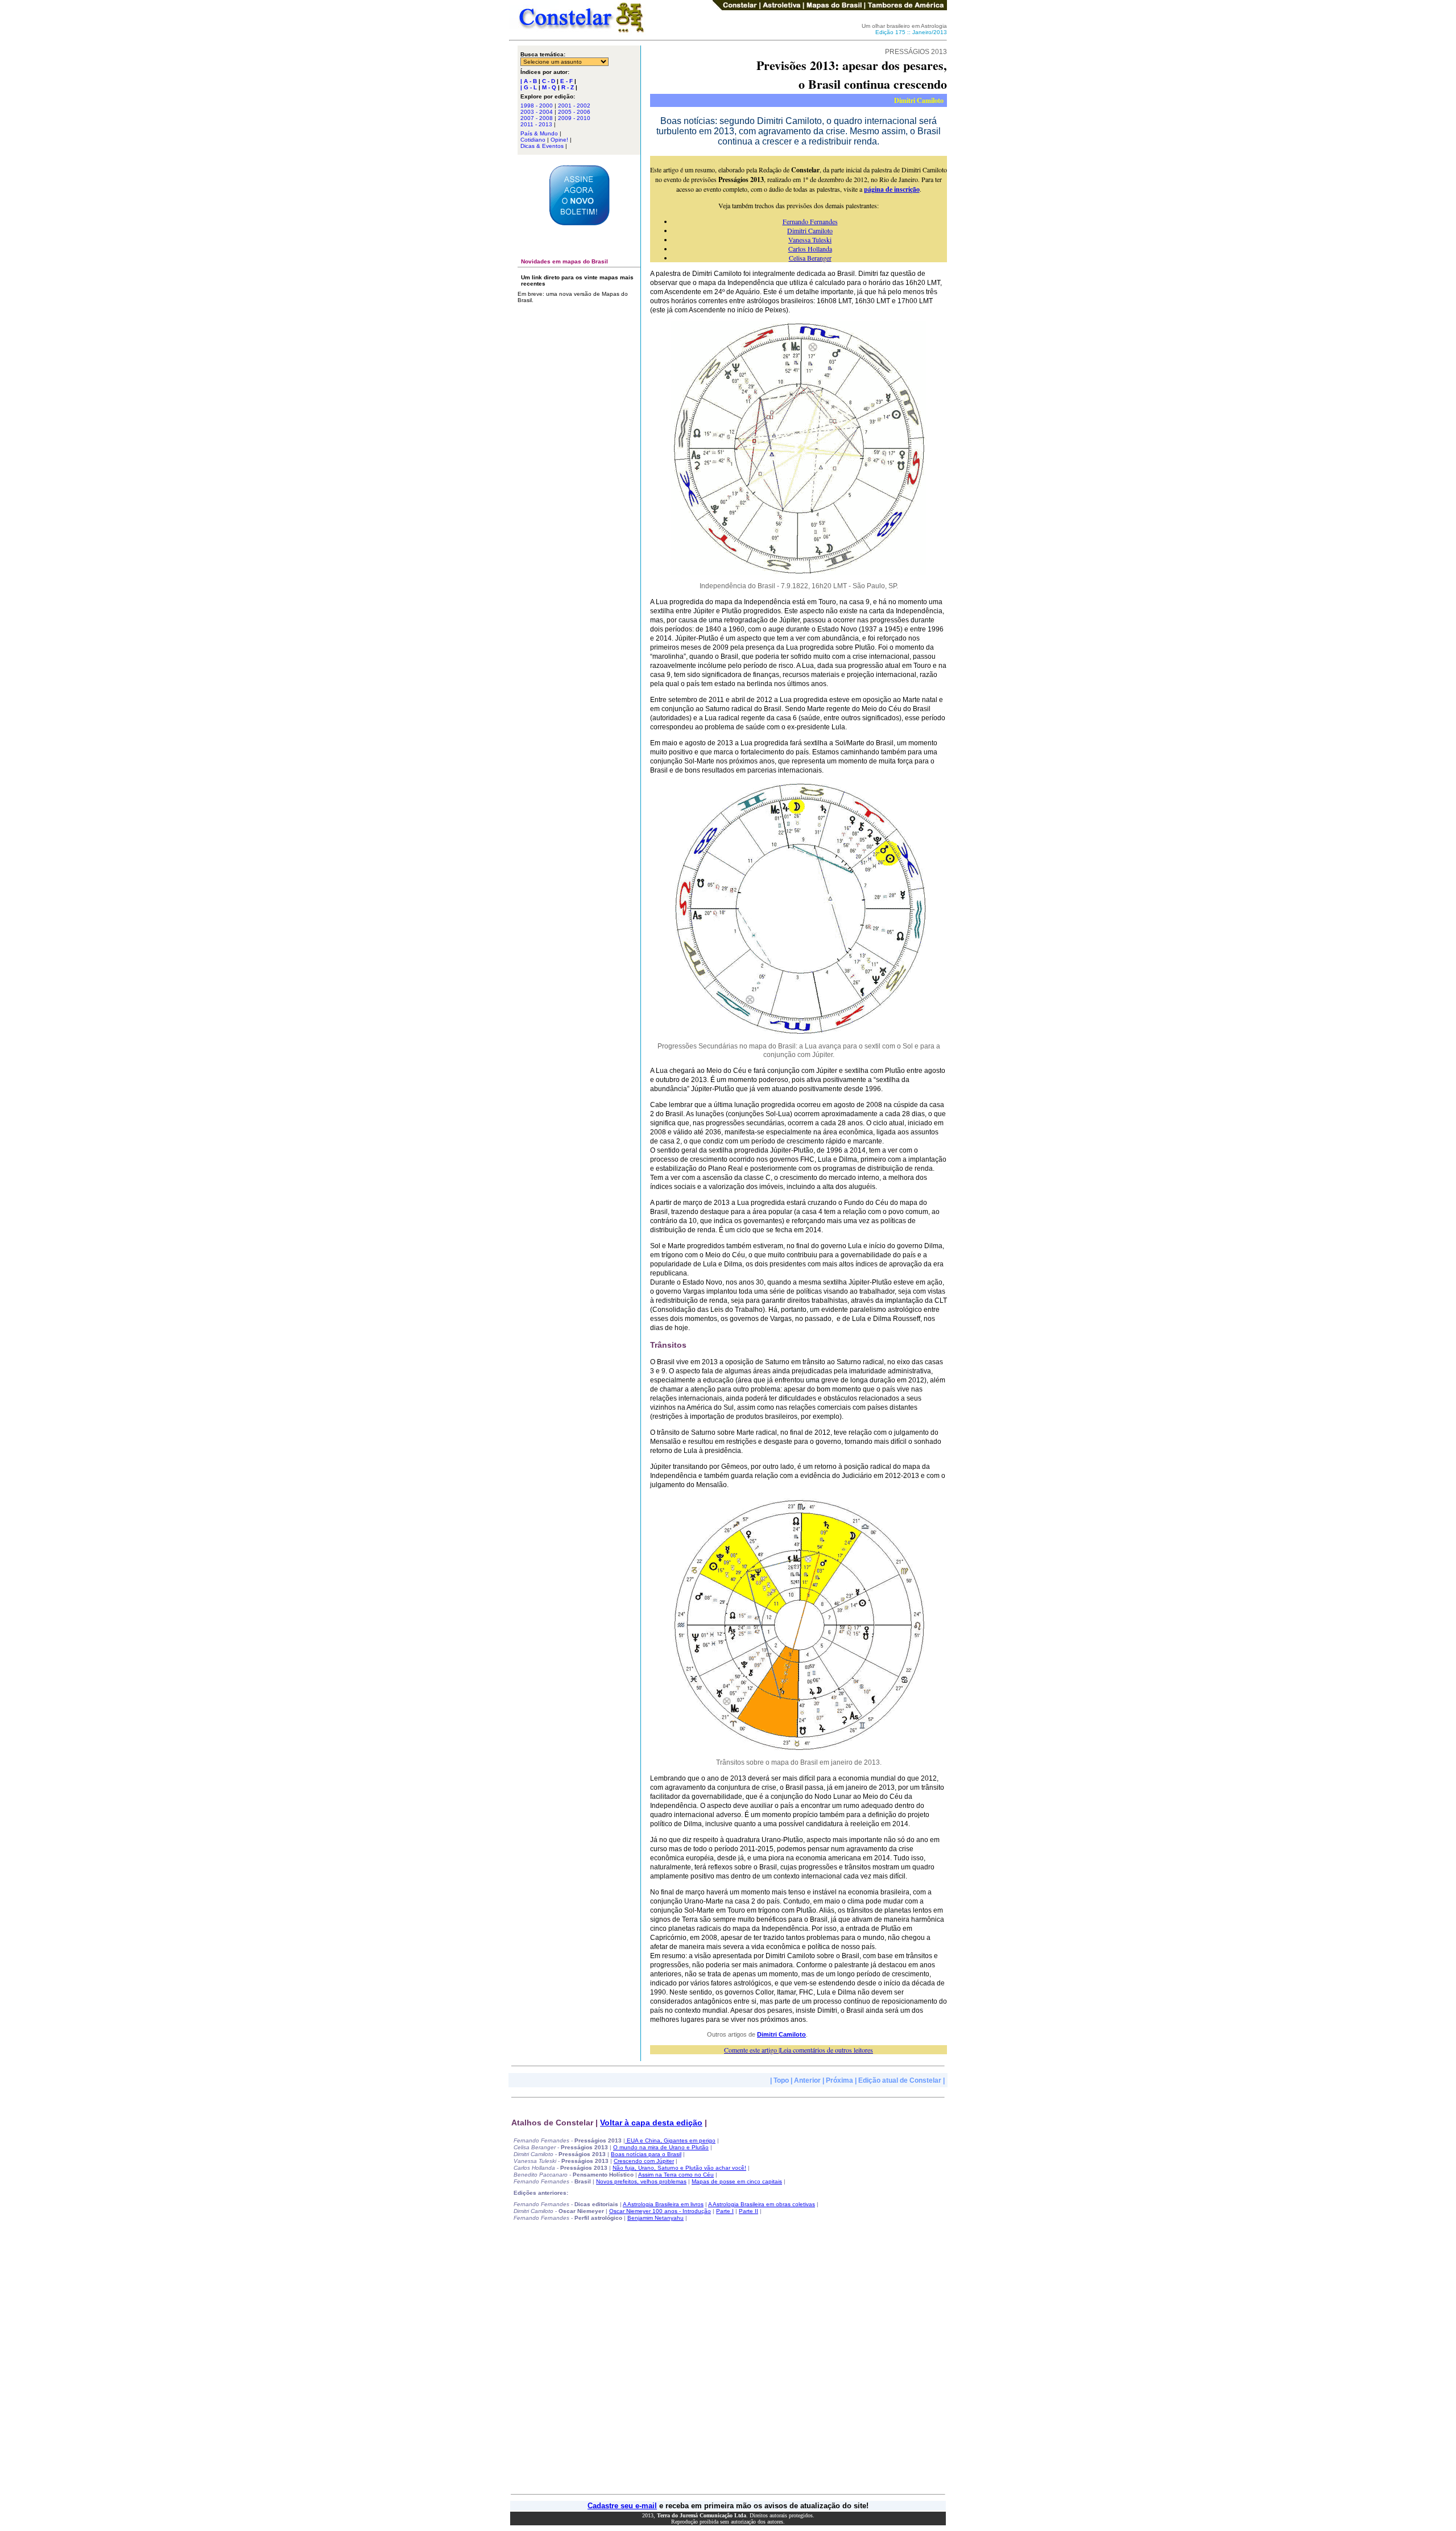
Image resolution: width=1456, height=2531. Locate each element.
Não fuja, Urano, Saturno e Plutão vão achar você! (679, 2168)
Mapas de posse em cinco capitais (737, 2181)
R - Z (568, 87)
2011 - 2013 (536, 124)
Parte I (725, 2211)
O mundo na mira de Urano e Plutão (661, 2147)
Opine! (559, 140)
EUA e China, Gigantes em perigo (670, 2140)
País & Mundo (539, 133)
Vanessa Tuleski (810, 240)
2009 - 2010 (574, 118)
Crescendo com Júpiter (644, 2161)
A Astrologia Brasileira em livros (663, 2204)
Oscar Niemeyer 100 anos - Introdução (660, 2211)
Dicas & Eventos (542, 146)
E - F (566, 81)
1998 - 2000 (537, 106)
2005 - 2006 (574, 112)
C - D (549, 81)
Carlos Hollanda (810, 249)
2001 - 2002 (574, 106)
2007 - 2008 (537, 118)
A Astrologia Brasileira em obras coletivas (762, 2204)
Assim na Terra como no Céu (676, 2175)
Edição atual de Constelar (900, 2080)
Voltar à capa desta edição (651, 2123)
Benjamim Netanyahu (655, 2218)
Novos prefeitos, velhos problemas (641, 2181)
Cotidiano (533, 140)
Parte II (748, 2211)
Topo (781, 2080)
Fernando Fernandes (810, 221)
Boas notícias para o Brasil (646, 2154)
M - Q (549, 87)
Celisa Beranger (810, 258)
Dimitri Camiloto (810, 230)
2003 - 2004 (537, 112)
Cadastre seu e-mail (622, 2506)
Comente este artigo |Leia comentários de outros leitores (799, 2050)
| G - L (529, 87)
